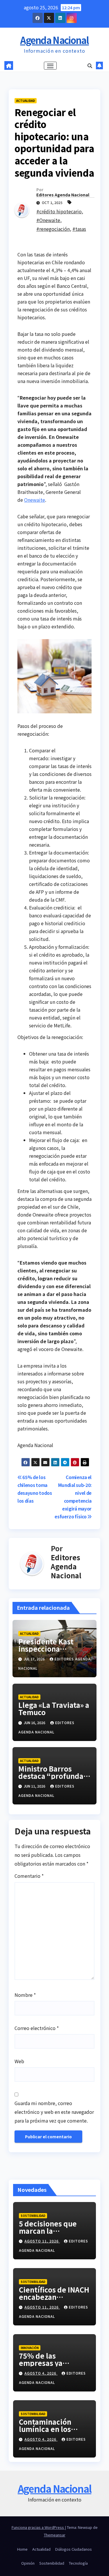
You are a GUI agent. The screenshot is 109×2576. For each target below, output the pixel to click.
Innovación (30, 2348)
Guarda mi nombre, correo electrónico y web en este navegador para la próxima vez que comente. (54, 2112)
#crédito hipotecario (59, 211)
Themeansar (55, 2535)
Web (19, 2061)
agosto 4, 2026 (41, 2373)
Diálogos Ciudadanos (74, 2549)
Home (22, 2549)
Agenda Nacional (54, 40)
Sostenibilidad (33, 2216)
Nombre (25, 1995)
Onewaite (35, 500)
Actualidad (26, 101)
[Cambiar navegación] (50, 66)
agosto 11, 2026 (42, 2241)
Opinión (28, 2563)
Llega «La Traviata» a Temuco (54, 1708)
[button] (90, 65)
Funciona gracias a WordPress (38, 2527)
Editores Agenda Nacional (63, 195)
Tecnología (78, 2563)
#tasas (79, 229)
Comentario (29, 1876)
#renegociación (53, 229)
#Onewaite (48, 220)
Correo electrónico (37, 2028)
